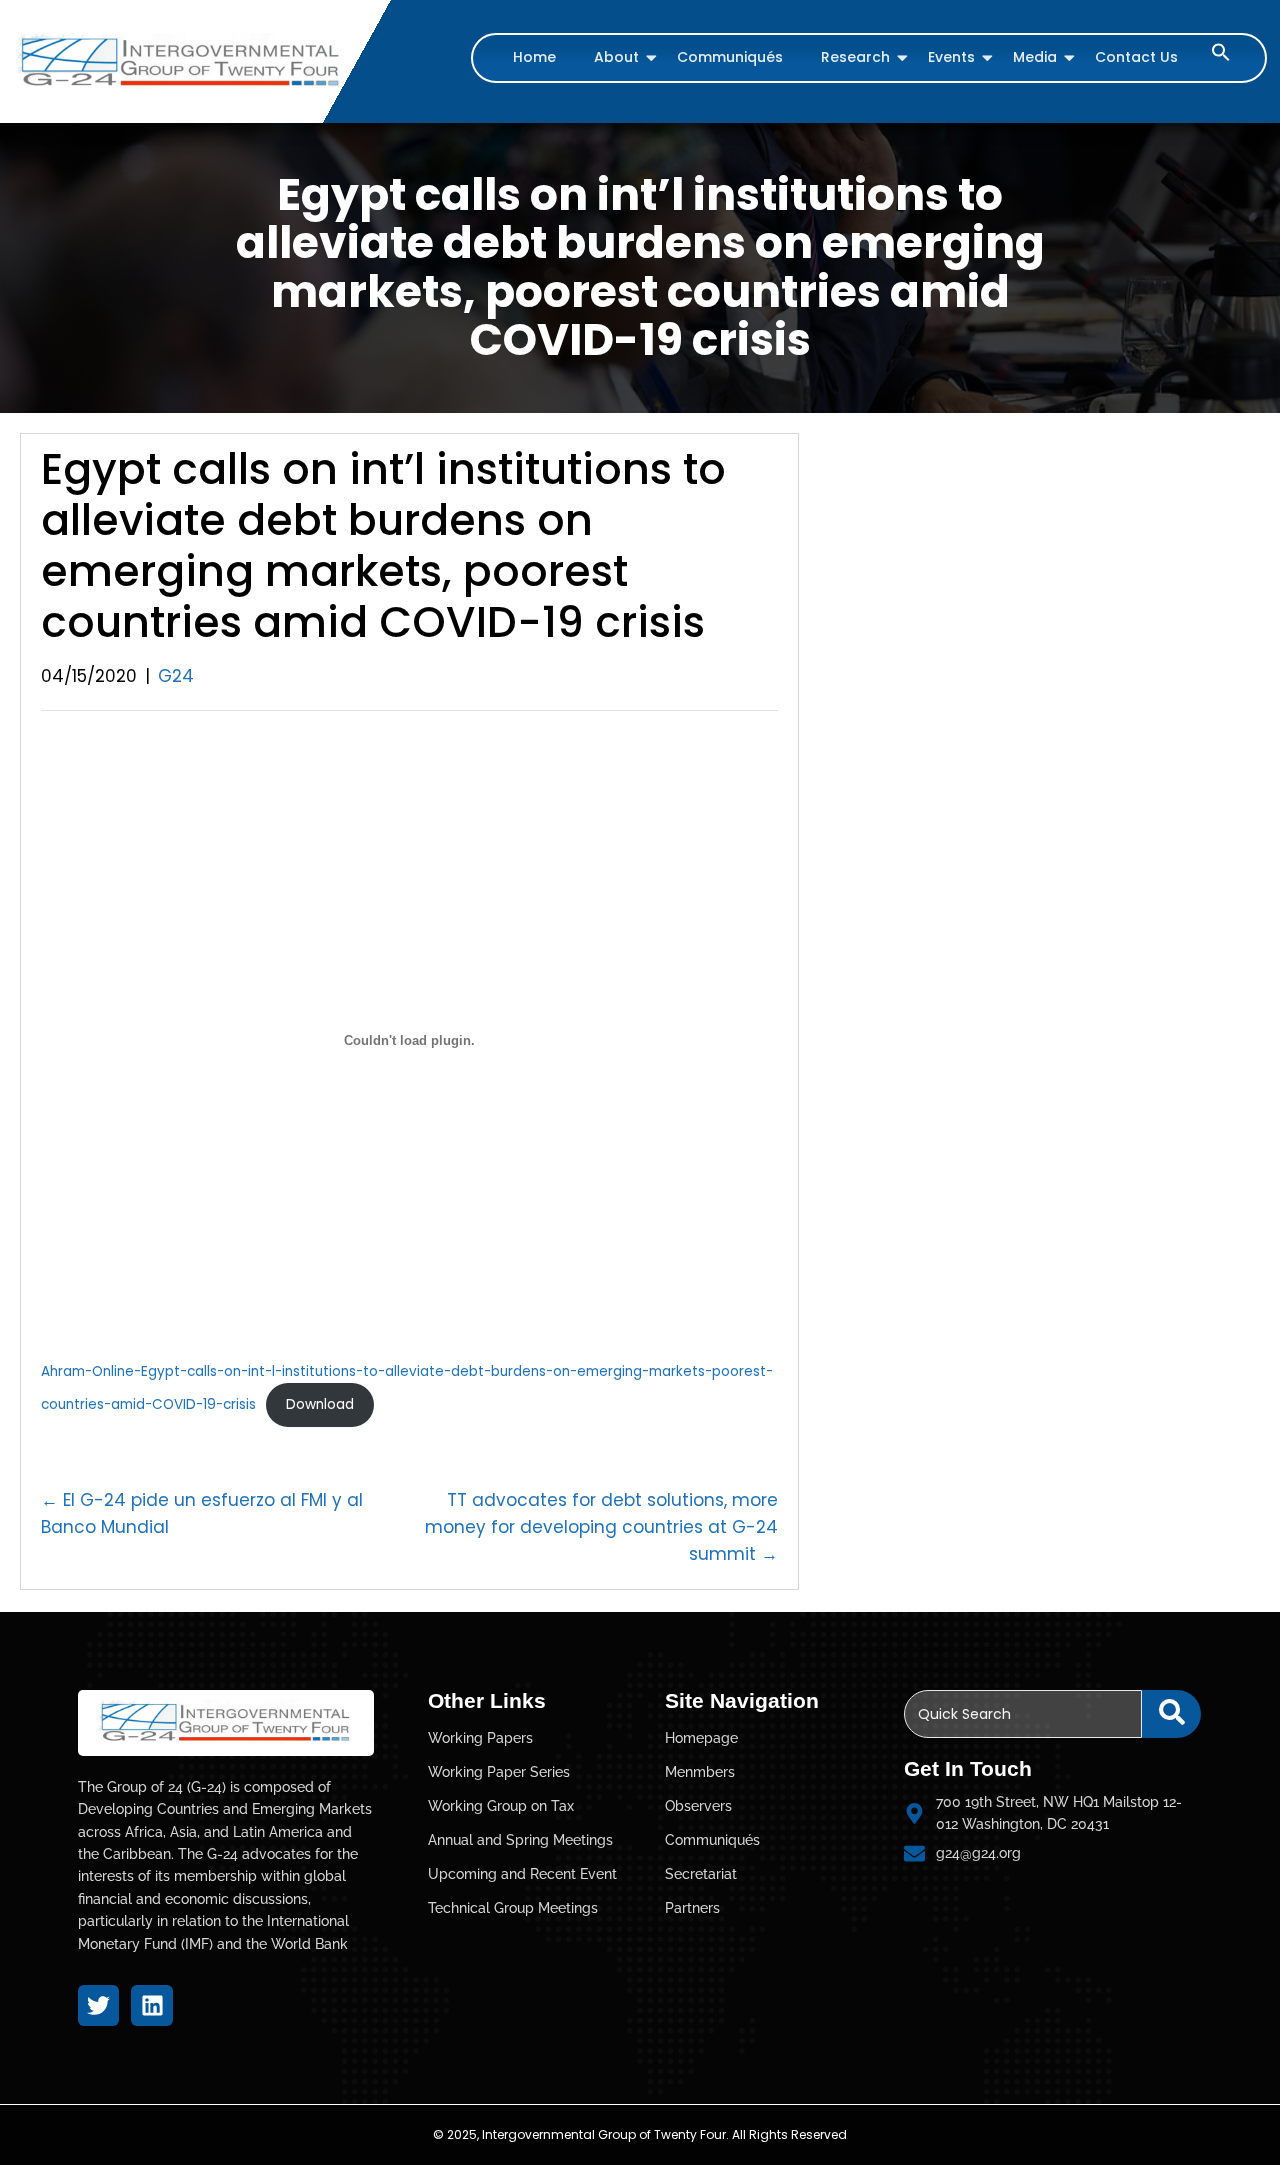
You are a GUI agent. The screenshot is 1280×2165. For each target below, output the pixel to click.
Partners (692, 1908)
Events (951, 57)
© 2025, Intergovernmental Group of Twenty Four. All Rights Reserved (640, 2134)
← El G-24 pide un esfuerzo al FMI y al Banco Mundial (202, 1513)
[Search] (1171, 1714)
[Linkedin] (151, 2005)
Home (534, 57)
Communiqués (730, 57)
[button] (1221, 56)
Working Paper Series (499, 1772)
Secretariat (701, 1874)
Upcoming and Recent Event (522, 1874)
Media (1035, 57)
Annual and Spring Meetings (520, 1840)
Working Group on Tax (501, 1806)
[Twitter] (98, 2005)
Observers (698, 1806)
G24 (176, 676)
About (616, 57)
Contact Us (1136, 57)
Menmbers (700, 1772)
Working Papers (480, 1738)
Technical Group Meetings (513, 1908)
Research (855, 57)
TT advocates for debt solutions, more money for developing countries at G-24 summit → (601, 1527)
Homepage (701, 1738)
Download (320, 1404)
